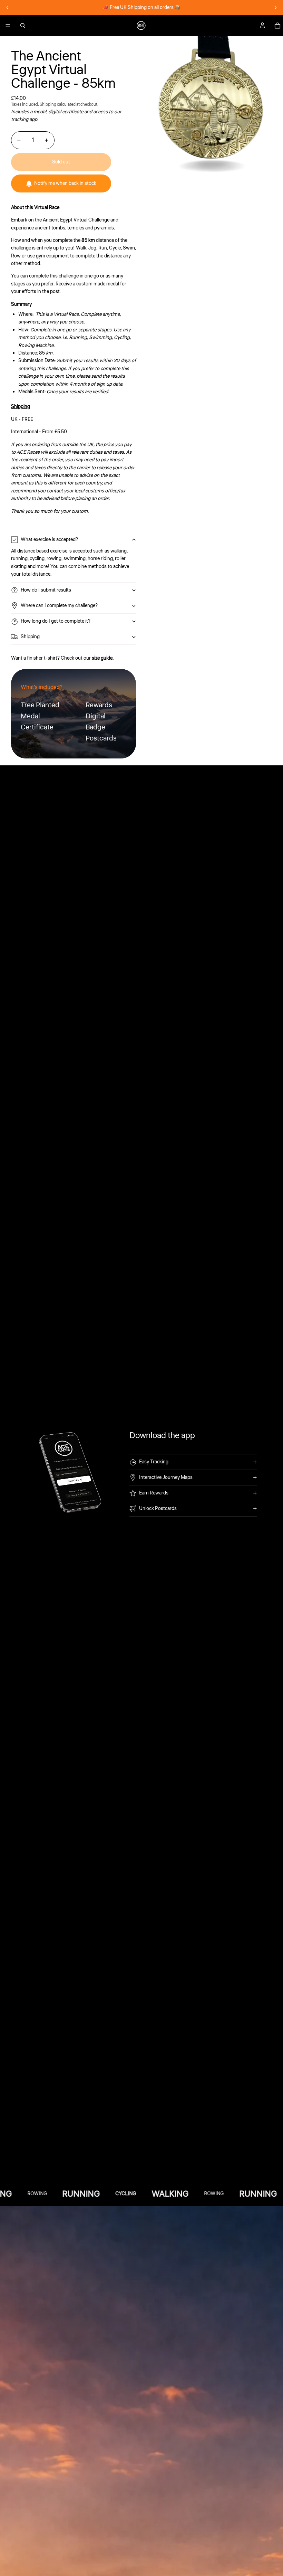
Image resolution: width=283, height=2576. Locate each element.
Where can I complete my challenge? (59, 606)
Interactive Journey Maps (166, 1478)
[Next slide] (275, 8)
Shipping (30, 637)
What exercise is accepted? (49, 540)
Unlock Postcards (158, 1509)
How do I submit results (46, 590)
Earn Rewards (154, 1493)
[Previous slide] (8, 8)
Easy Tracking (154, 1462)
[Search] (23, 26)
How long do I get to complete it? (56, 621)
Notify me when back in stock (65, 183)
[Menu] (8, 26)
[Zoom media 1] (212, 107)
